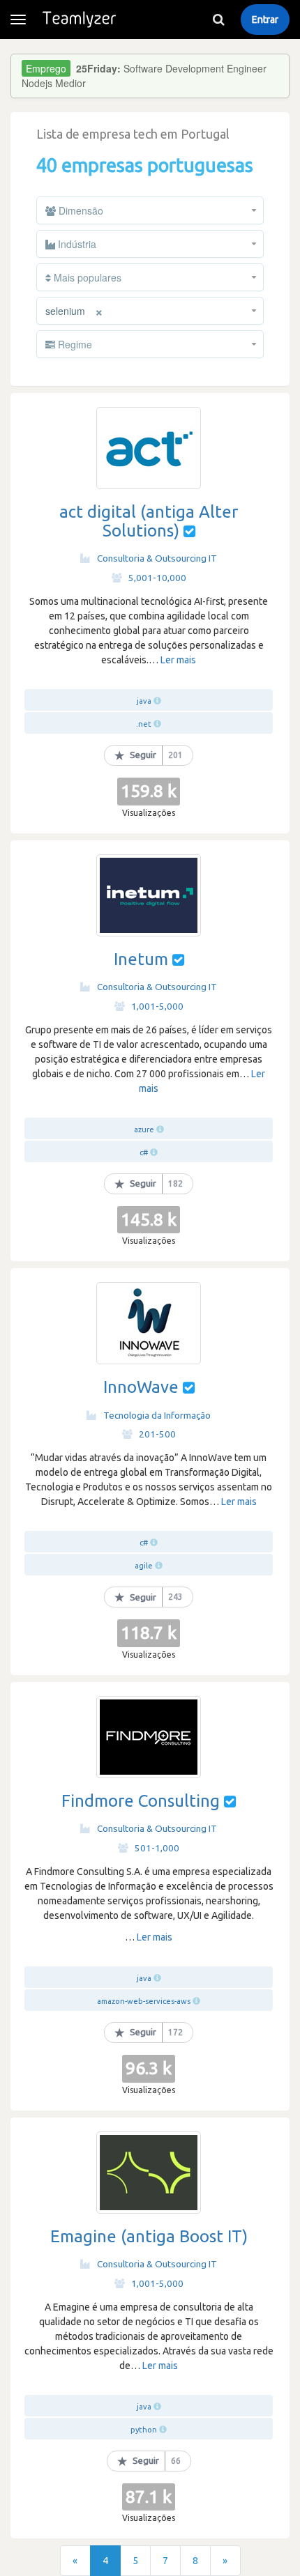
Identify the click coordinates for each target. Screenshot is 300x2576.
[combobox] (150, 210)
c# (144, 1152)
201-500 (157, 1434)
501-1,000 (157, 1848)
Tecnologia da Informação (157, 1415)
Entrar (265, 20)
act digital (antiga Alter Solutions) (149, 521)
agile (144, 1566)
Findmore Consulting (141, 1801)
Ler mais (178, 660)
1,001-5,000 (157, 1006)
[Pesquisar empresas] (218, 20)
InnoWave (141, 1387)
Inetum (141, 959)
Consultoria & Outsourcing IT (157, 558)
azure (144, 1129)
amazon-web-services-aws (144, 2001)
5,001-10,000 (157, 578)
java (144, 701)
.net (144, 724)
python (144, 2430)
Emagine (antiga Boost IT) (149, 2236)
